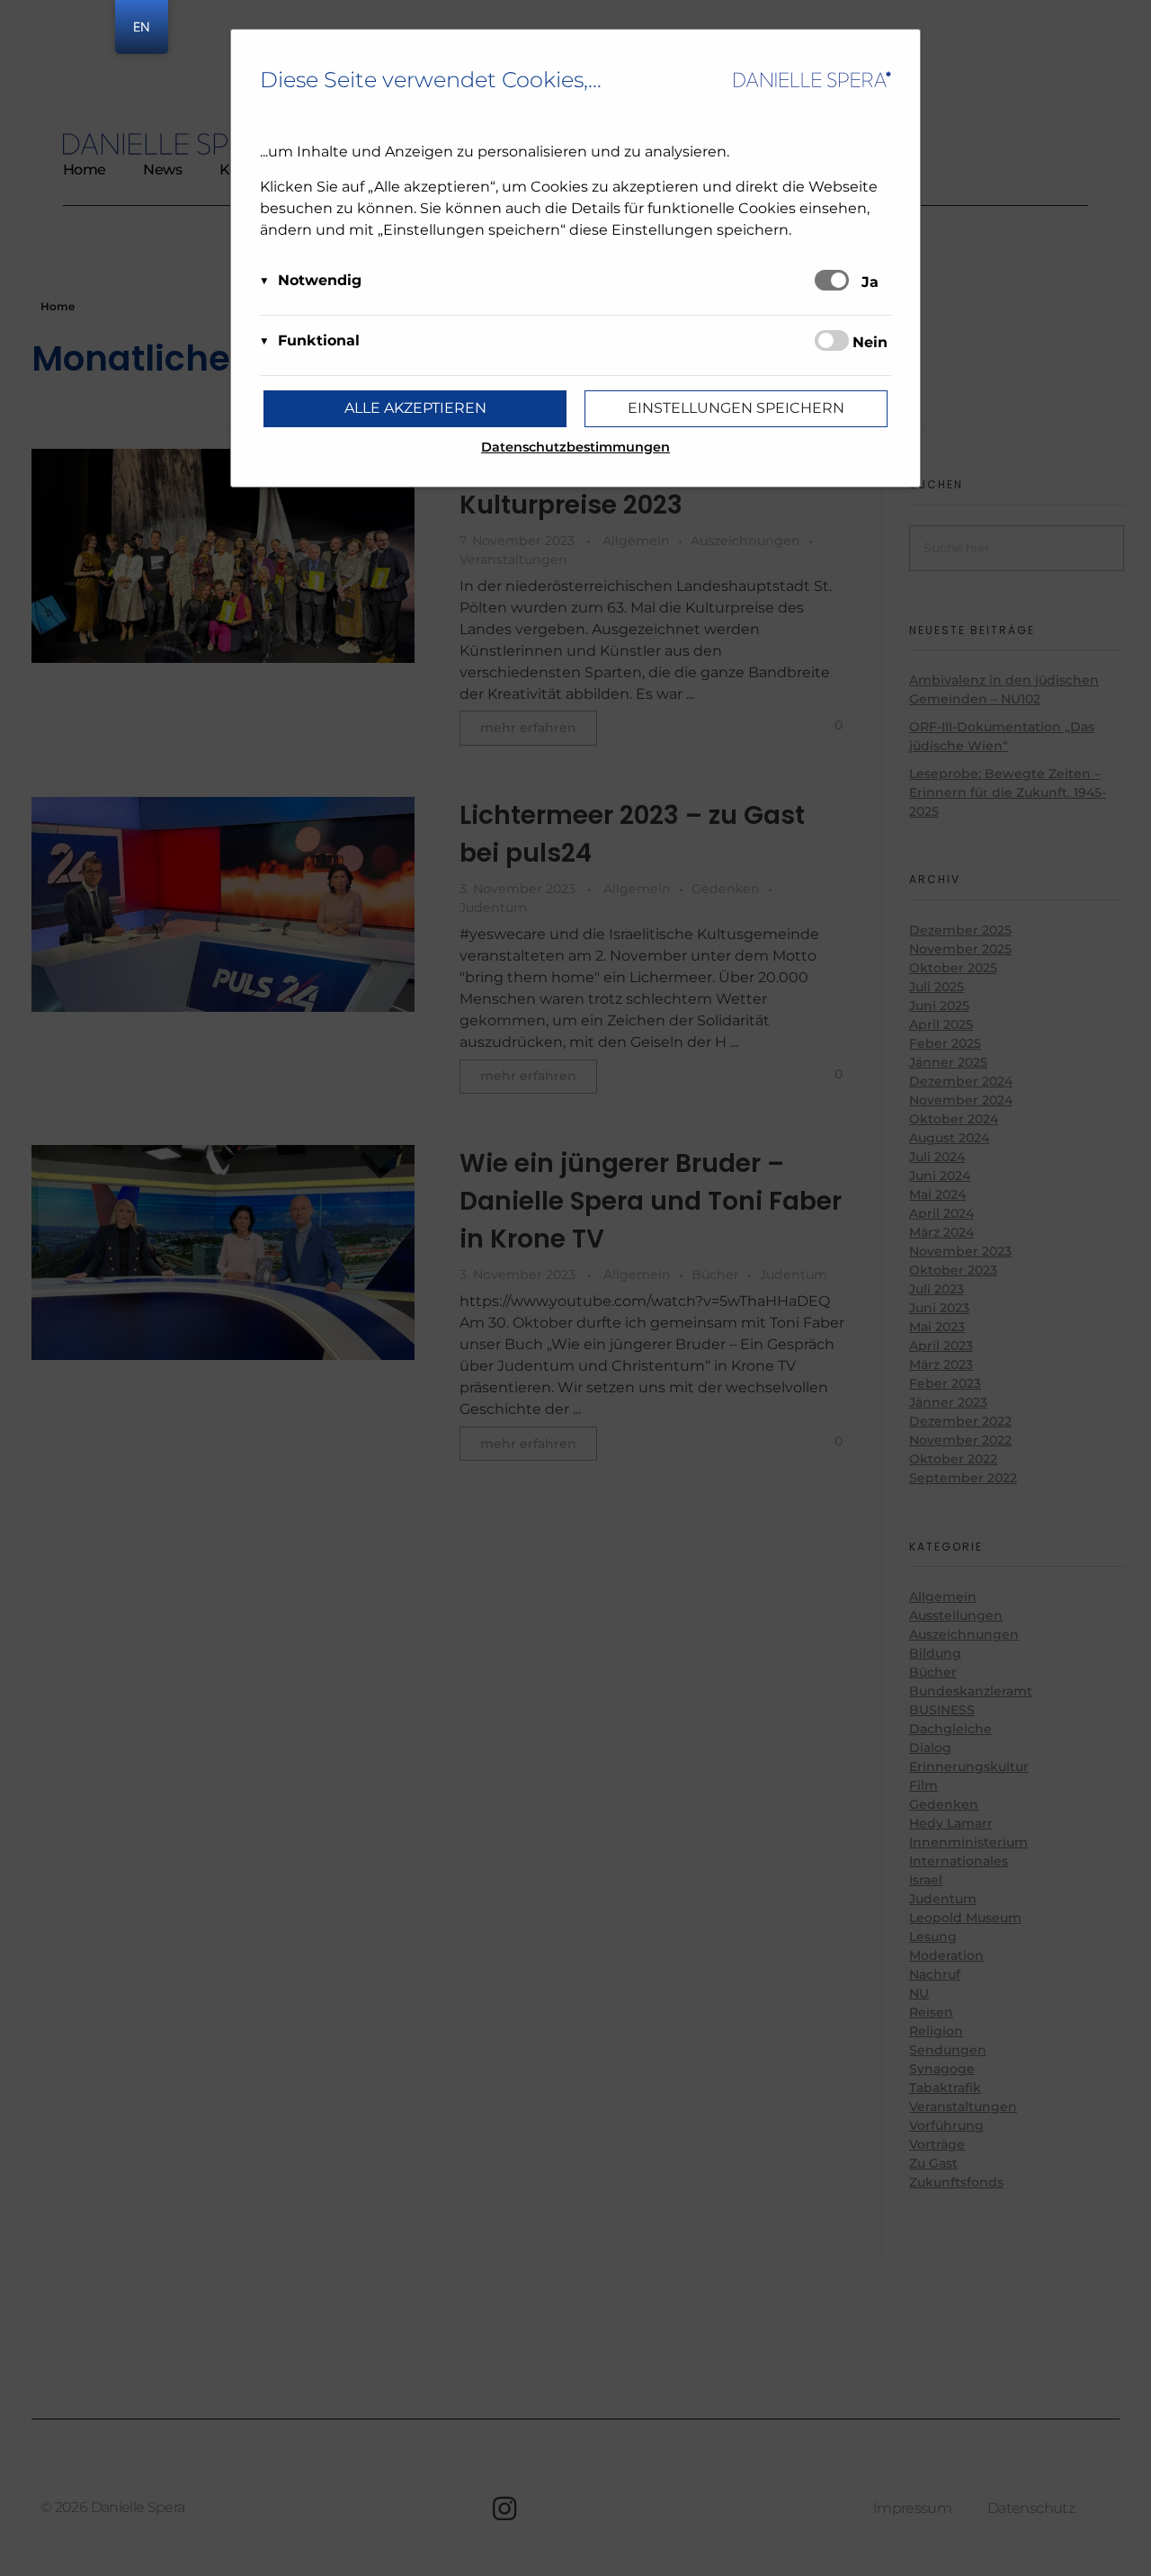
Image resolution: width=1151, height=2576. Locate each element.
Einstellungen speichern (736, 408)
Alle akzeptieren (415, 408)
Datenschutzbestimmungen (575, 447)
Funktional (319, 340)
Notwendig (320, 280)
